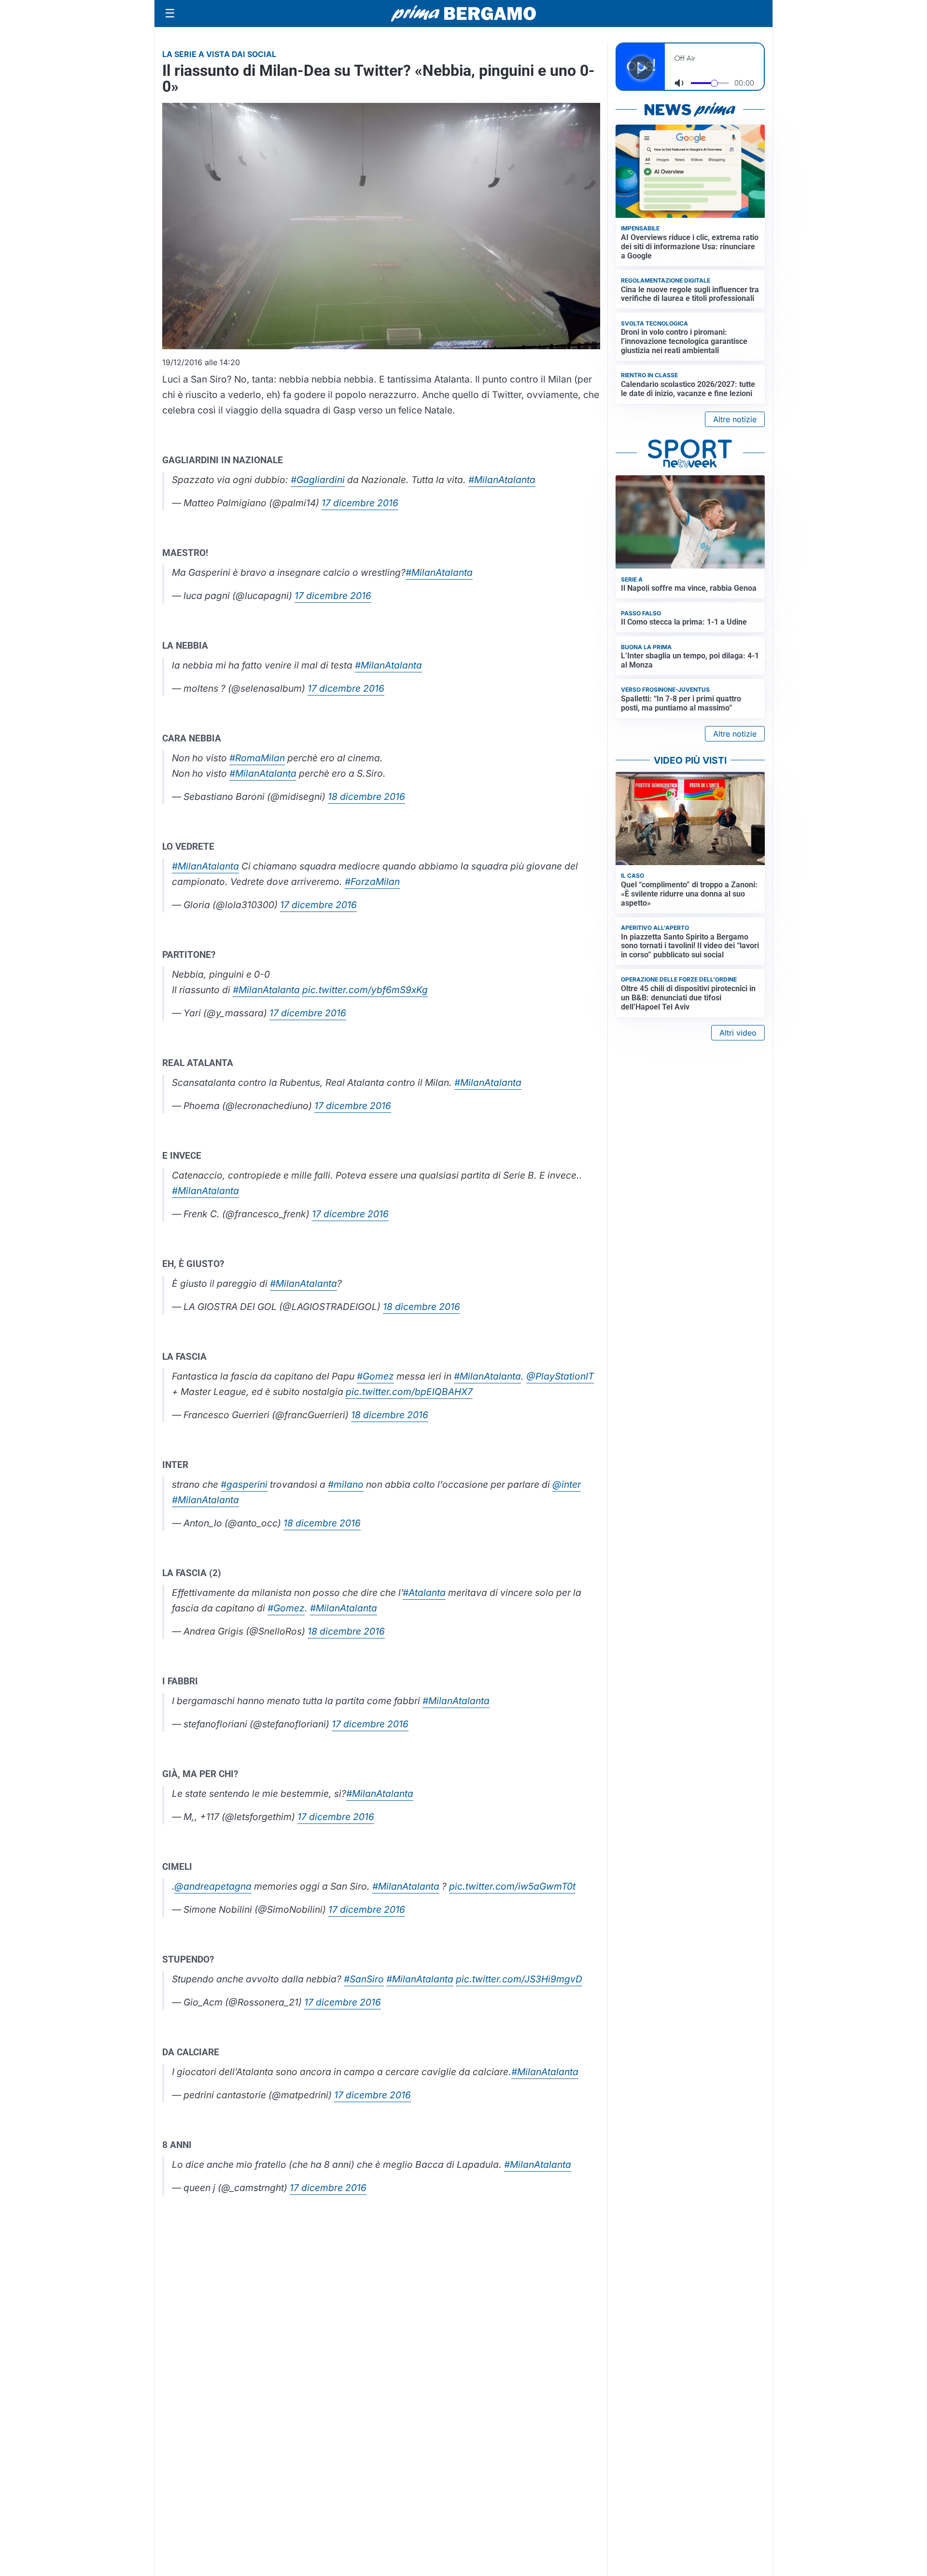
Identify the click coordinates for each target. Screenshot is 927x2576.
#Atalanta (424, 1593)
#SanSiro (364, 1979)
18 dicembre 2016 (366, 797)
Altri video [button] (738, 1033)
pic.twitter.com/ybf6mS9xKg (365, 990)
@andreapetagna (213, 1886)
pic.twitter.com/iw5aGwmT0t (512, 1886)
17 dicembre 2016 (360, 503)
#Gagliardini (318, 480)
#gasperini (244, 1484)
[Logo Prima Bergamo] (463, 14)
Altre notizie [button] (735, 419)
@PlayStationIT (560, 1376)
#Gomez (375, 1376)
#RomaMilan (257, 758)
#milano (346, 1484)
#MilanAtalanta (502, 480)
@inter (567, 1484)
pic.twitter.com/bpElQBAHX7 (409, 1392)
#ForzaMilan (372, 882)
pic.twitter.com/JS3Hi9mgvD (519, 1979)
